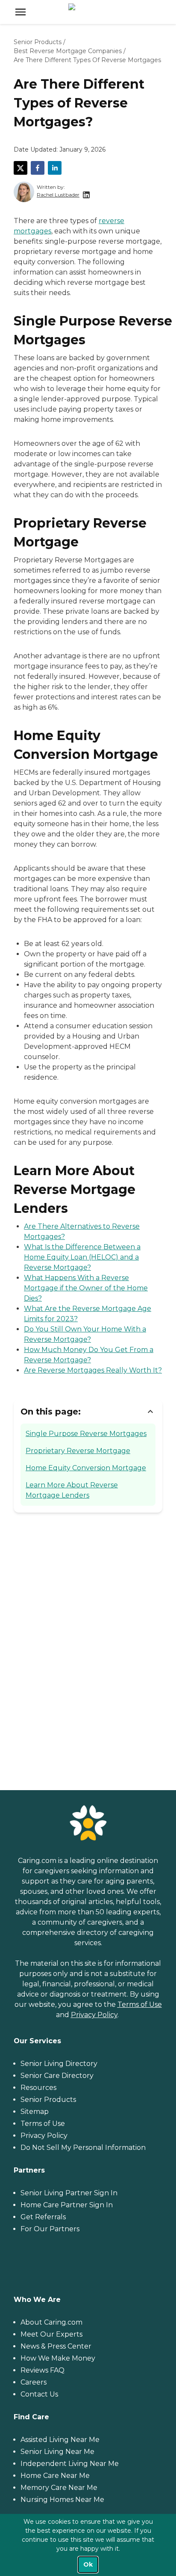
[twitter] (21, 168)
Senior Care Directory (57, 2076)
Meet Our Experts (51, 2334)
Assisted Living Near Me (60, 2440)
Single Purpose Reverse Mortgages (86, 1434)
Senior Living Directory (59, 2064)
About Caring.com (51, 2322)
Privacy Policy (94, 2015)
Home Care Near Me (55, 2476)
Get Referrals (43, 2217)
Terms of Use (140, 2004)
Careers (34, 2382)
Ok (88, 2564)
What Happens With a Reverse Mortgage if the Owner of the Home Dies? (86, 1288)
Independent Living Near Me (70, 2464)
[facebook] (38, 168)
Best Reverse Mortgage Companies (68, 51)
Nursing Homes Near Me (62, 2500)
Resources (38, 2088)
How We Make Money (58, 2358)
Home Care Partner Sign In (67, 2205)
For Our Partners (50, 2229)
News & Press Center (56, 2346)
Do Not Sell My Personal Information (83, 2148)
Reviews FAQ (43, 2370)
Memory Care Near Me (59, 2488)
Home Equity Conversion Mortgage (86, 1468)
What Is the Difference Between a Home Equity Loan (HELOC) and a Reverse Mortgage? (82, 1257)
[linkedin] (55, 168)
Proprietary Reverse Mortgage (78, 1451)
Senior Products (38, 42)
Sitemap (35, 2112)
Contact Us (39, 2394)
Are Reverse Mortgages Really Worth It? (93, 1370)
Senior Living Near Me (57, 2452)
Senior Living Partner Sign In (69, 2193)
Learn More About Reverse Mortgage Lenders (72, 1490)
